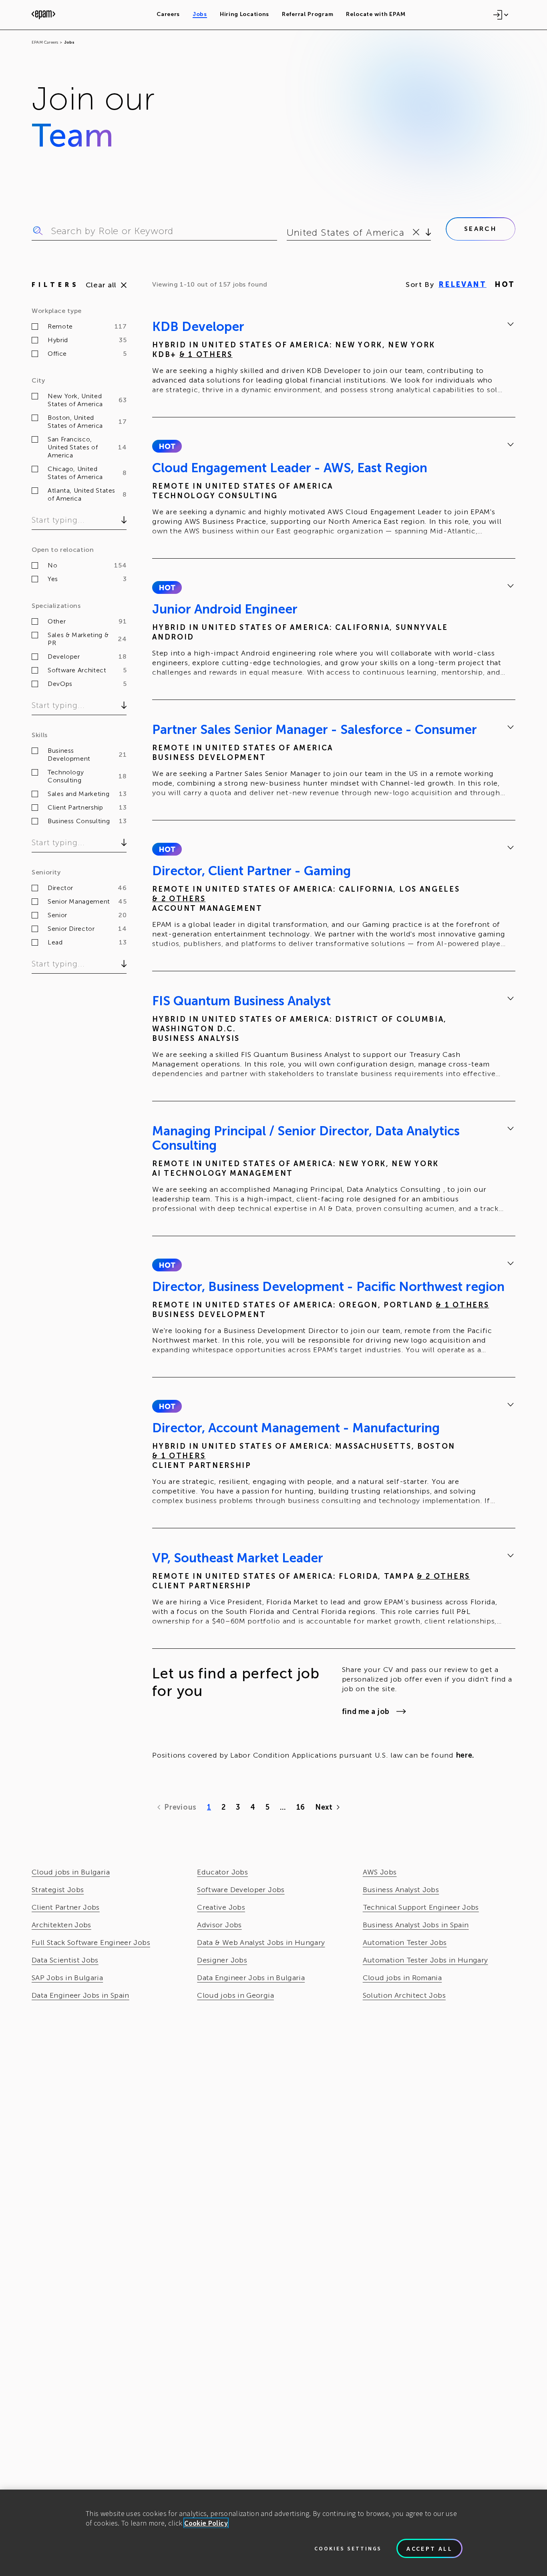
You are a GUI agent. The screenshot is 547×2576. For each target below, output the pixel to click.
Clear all (101, 285)
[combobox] (288, 233)
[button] (167, 446)
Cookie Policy (206, 2523)
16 (301, 1807)
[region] (273, 2533)
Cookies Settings (348, 2548)
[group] (334, 359)
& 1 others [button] (206, 355)
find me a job (366, 1712)
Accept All (429, 2548)
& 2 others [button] (179, 899)
